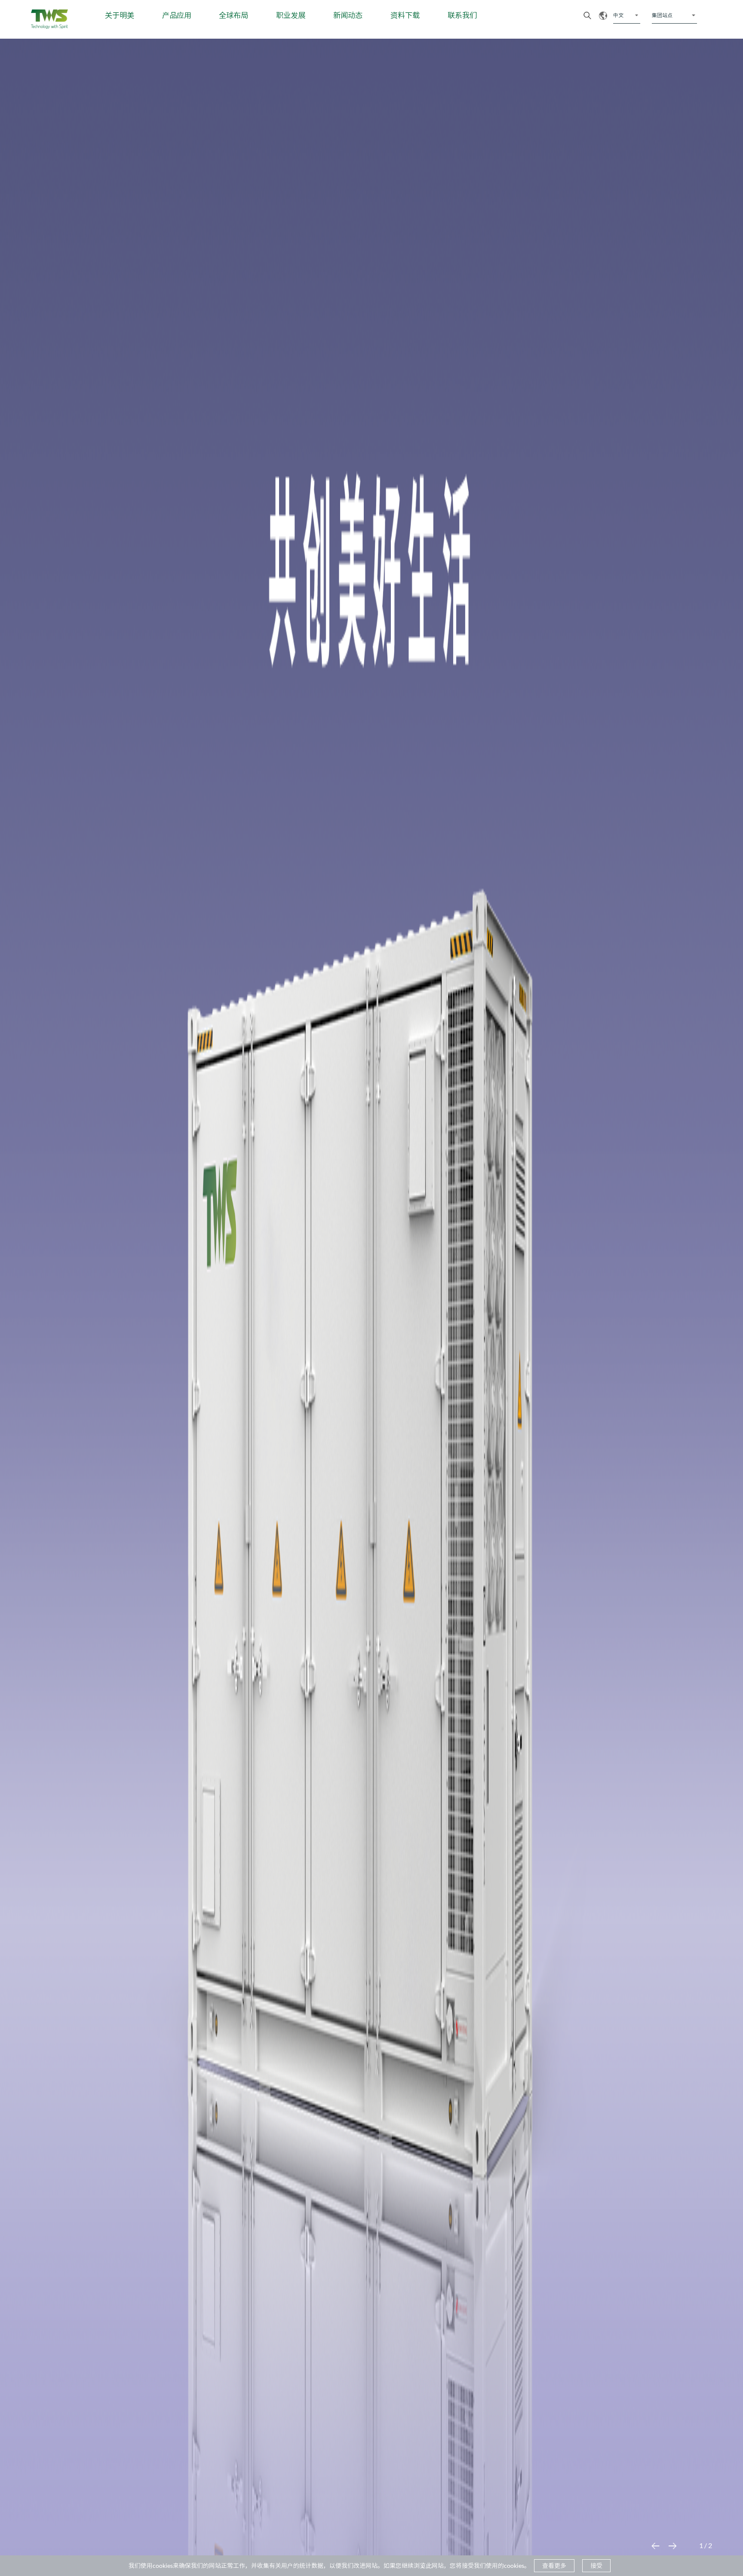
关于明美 (120, 15)
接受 (596, 2565)
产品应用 (177, 15)
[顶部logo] (49, 19)
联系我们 (462, 15)
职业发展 (291, 15)
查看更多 (554, 2565)
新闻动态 (348, 15)
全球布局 (233, 15)
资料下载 (405, 15)
